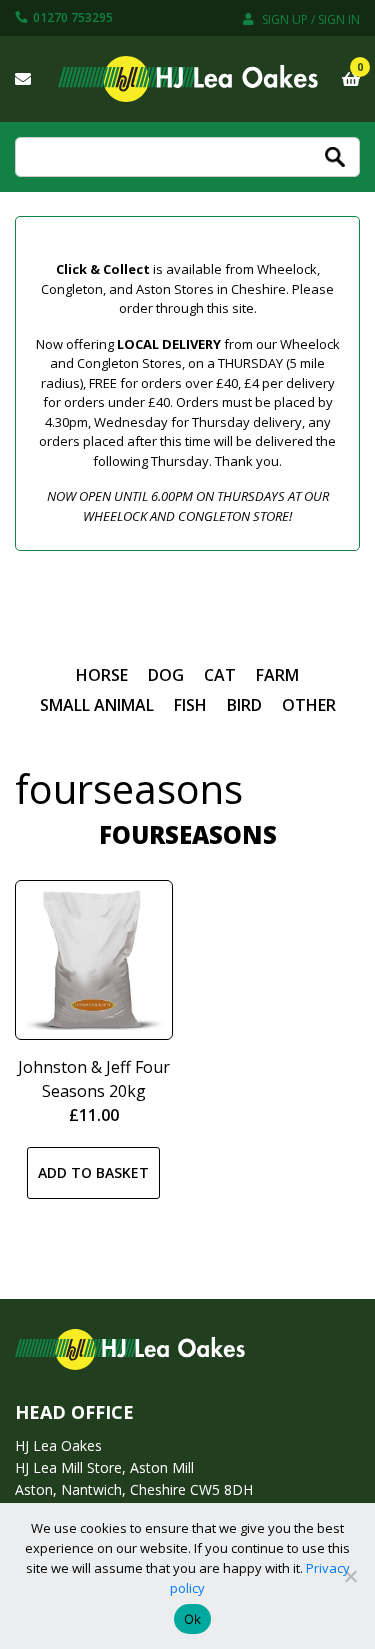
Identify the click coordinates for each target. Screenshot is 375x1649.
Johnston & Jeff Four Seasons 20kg (94, 1079)
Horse (102, 675)
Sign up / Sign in (309, 19)
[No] (350, 1576)
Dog (166, 675)
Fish (190, 705)
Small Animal (97, 705)
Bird (244, 705)
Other (309, 705)
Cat (220, 675)
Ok (193, 1619)
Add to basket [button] (93, 1172)
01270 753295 (71, 17)
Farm (277, 675)
